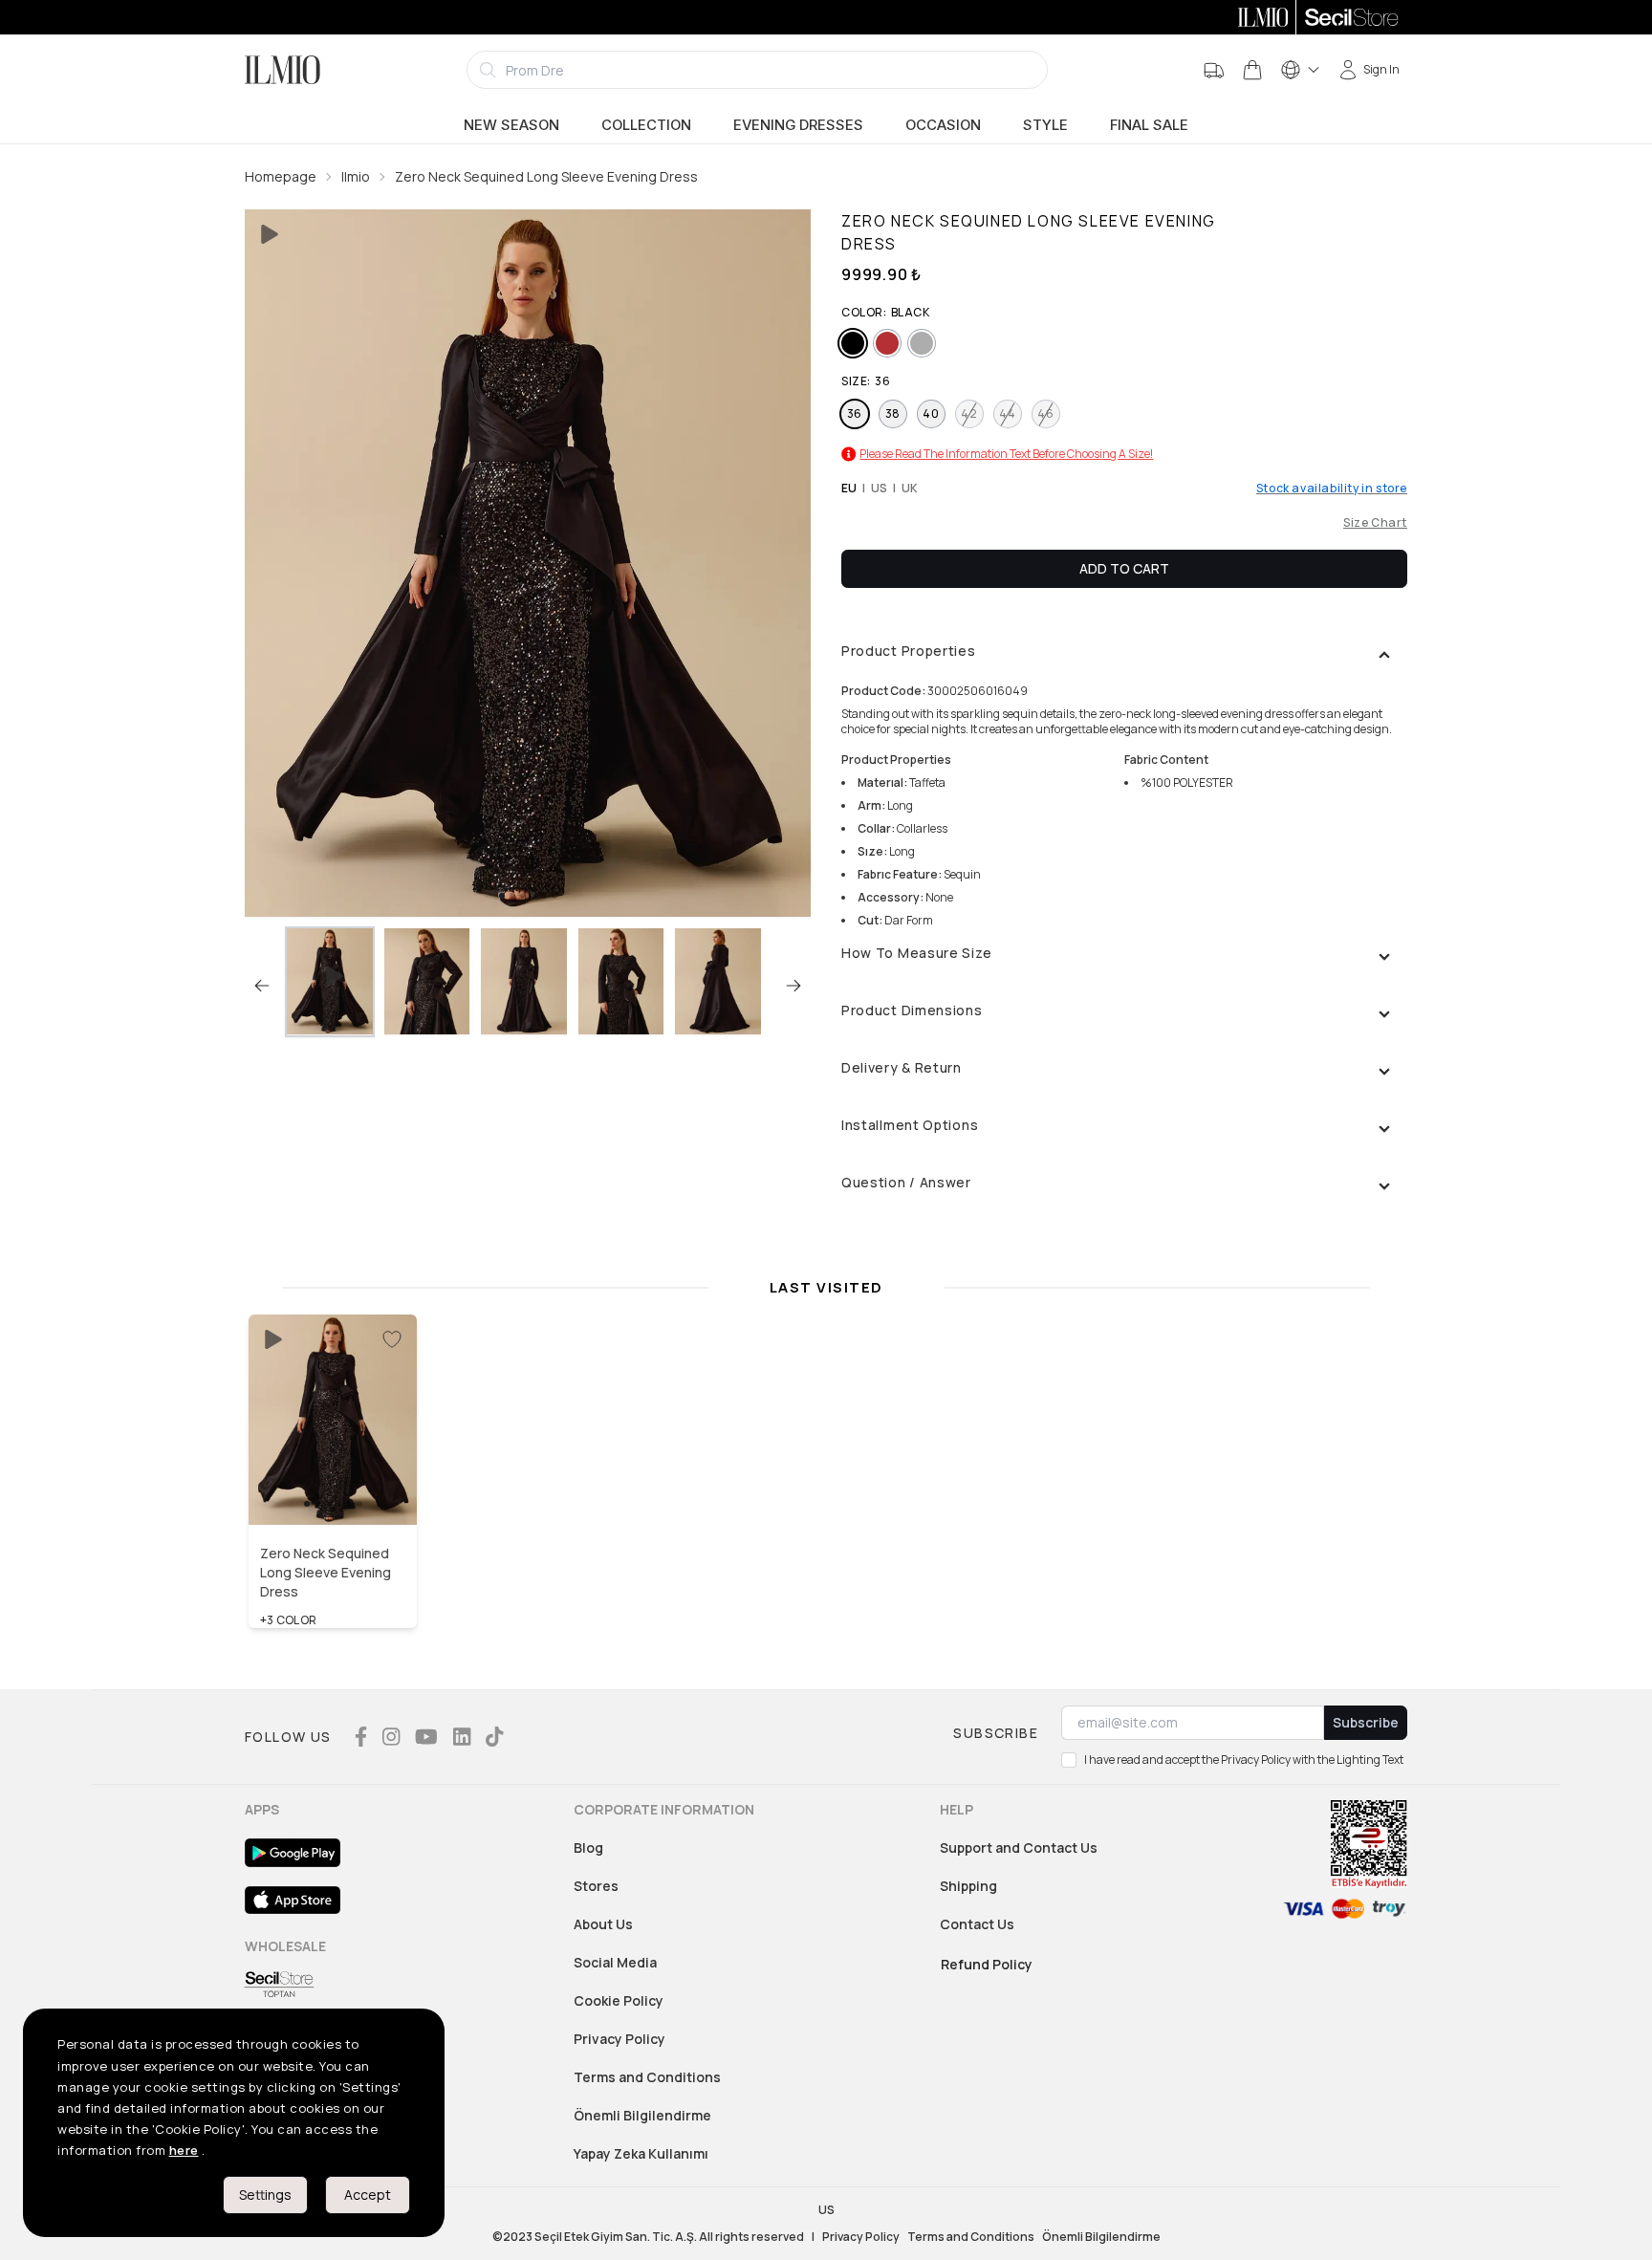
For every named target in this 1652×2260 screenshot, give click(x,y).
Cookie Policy (619, 2000)
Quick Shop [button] (333, 1484)
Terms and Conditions (647, 2077)
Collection (646, 125)
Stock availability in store (1332, 489)
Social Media (615, 1962)
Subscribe (1366, 1722)
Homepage (281, 176)
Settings (265, 2195)
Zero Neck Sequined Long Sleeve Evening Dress (546, 176)
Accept (368, 2195)
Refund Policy (987, 1964)
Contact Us (977, 1924)
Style (1045, 125)
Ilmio (356, 176)
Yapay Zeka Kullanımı (641, 2153)
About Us (603, 1924)
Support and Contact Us (1019, 1847)
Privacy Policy (619, 2039)
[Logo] (283, 70)
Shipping (968, 1886)
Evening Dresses (798, 125)
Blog (588, 1847)
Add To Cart (1124, 568)
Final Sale (1149, 125)
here (184, 2150)
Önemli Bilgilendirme (642, 2115)
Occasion (943, 125)
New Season (511, 125)
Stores (596, 1886)
